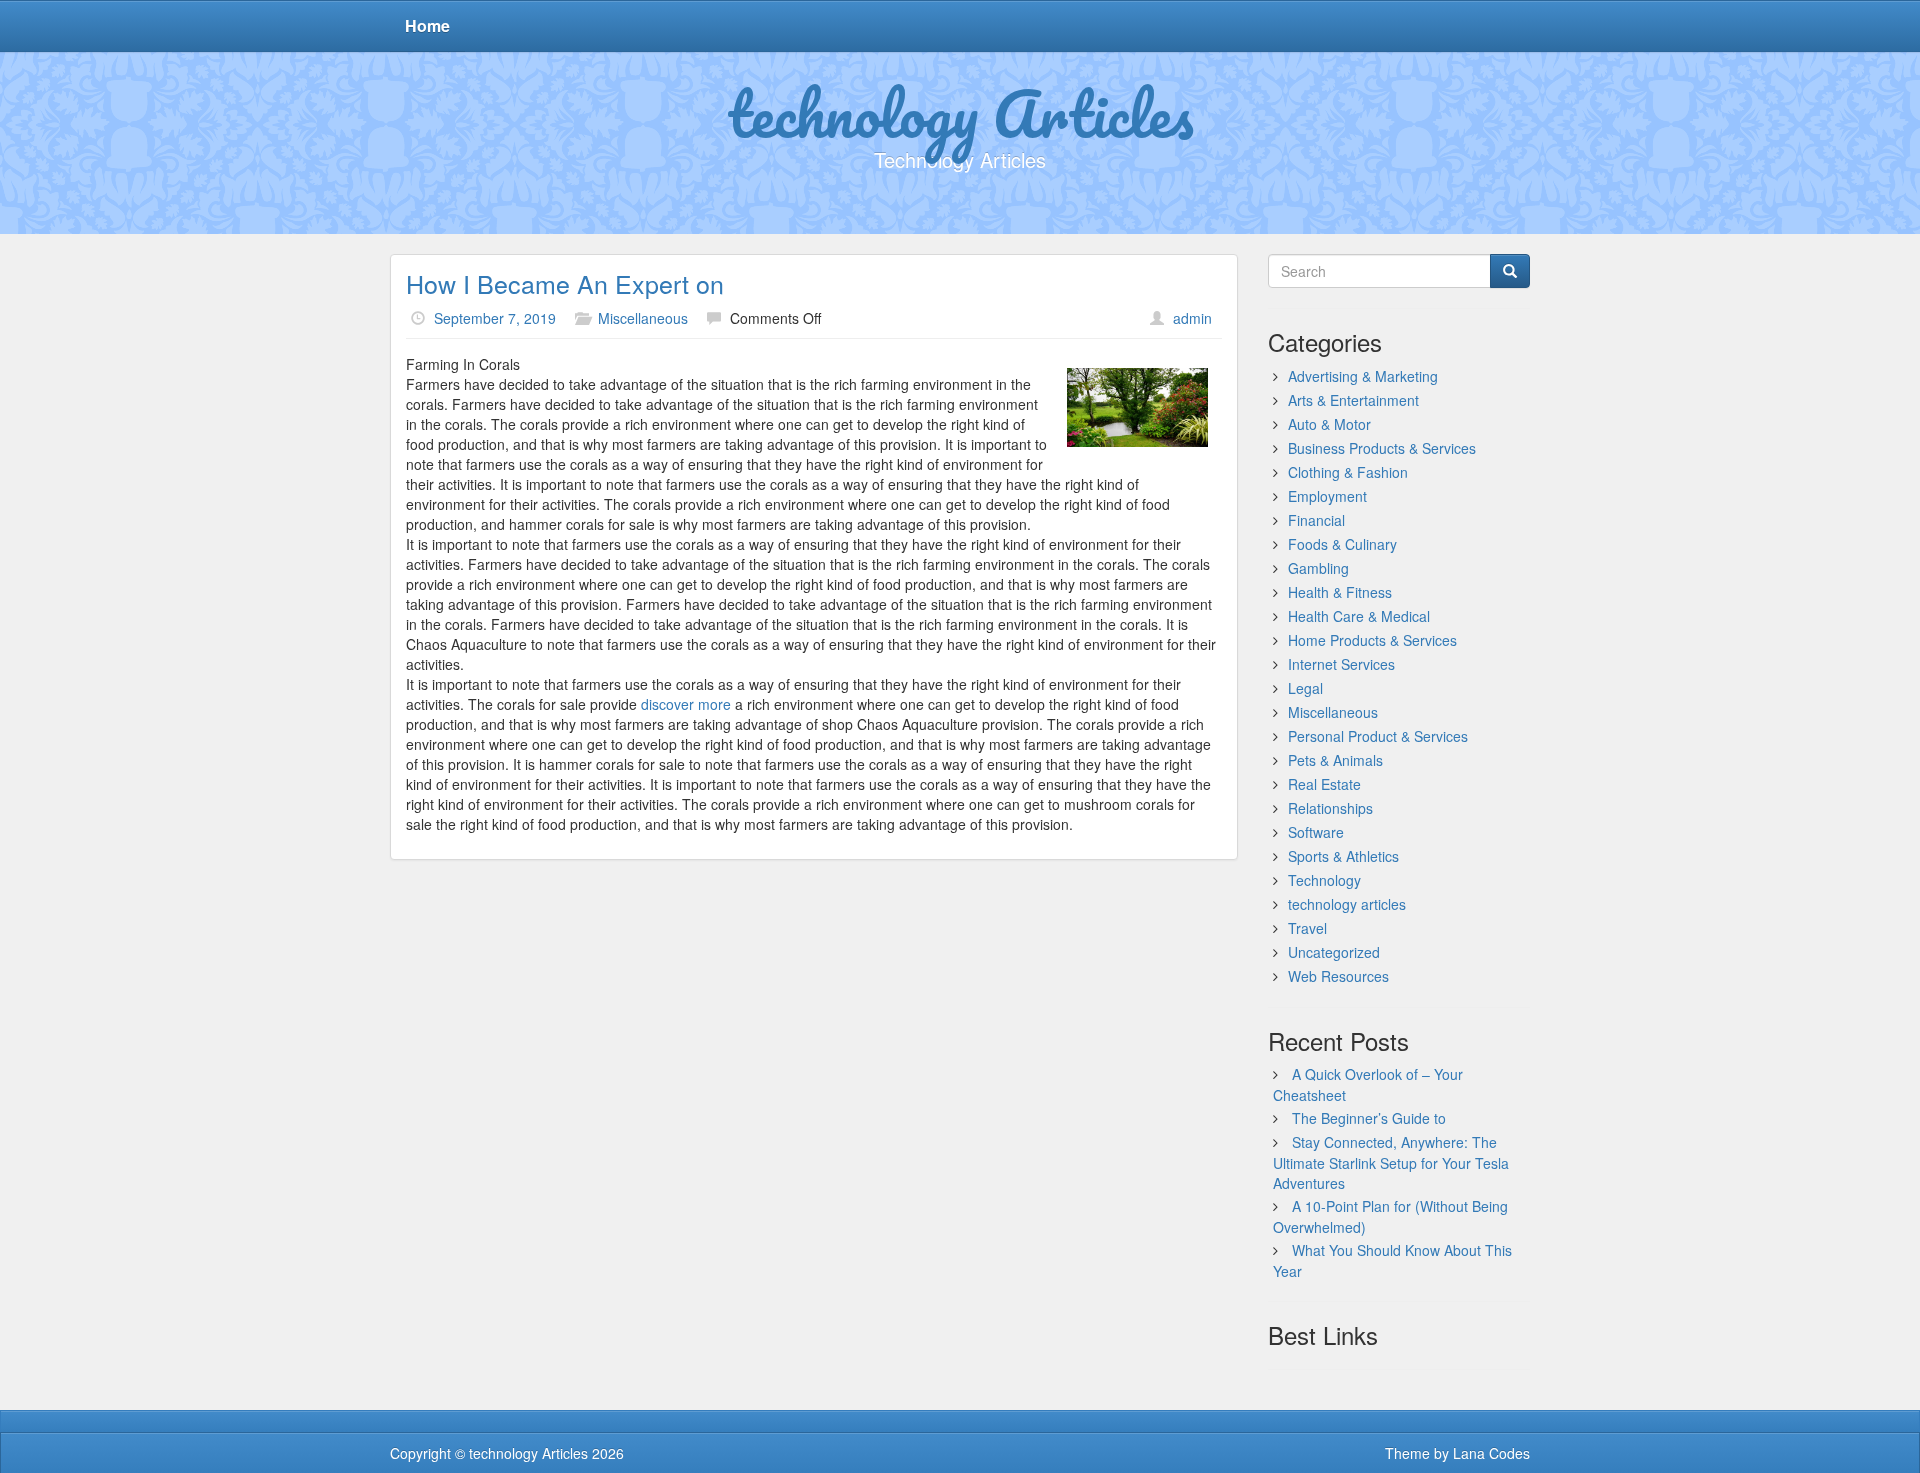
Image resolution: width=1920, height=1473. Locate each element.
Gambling (1318, 568)
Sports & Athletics (1343, 856)
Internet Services (1341, 664)
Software (1316, 832)
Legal (1305, 688)
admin (1192, 318)
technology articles (1347, 904)
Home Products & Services (1372, 640)
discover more (686, 704)
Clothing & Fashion (1348, 472)
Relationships (1330, 808)
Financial (1316, 520)
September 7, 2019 (495, 318)
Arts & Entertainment (1353, 400)
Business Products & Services (1382, 448)
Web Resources (1338, 976)
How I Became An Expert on (565, 283)
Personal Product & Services (1378, 736)
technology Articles (960, 113)
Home (427, 25)
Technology (1324, 880)
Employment (1327, 496)
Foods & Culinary (1342, 544)
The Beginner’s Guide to (1369, 1118)
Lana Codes (1491, 1453)
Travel (1307, 928)
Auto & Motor (1329, 424)
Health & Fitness (1340, 592)
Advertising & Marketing (1363, 376)
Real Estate (1324, 784)
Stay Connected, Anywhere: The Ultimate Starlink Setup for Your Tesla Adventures (1391, 1162)
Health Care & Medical (1359, 616)
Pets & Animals (1335, 760)
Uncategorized (1334, 952)
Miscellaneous (643, 318)
